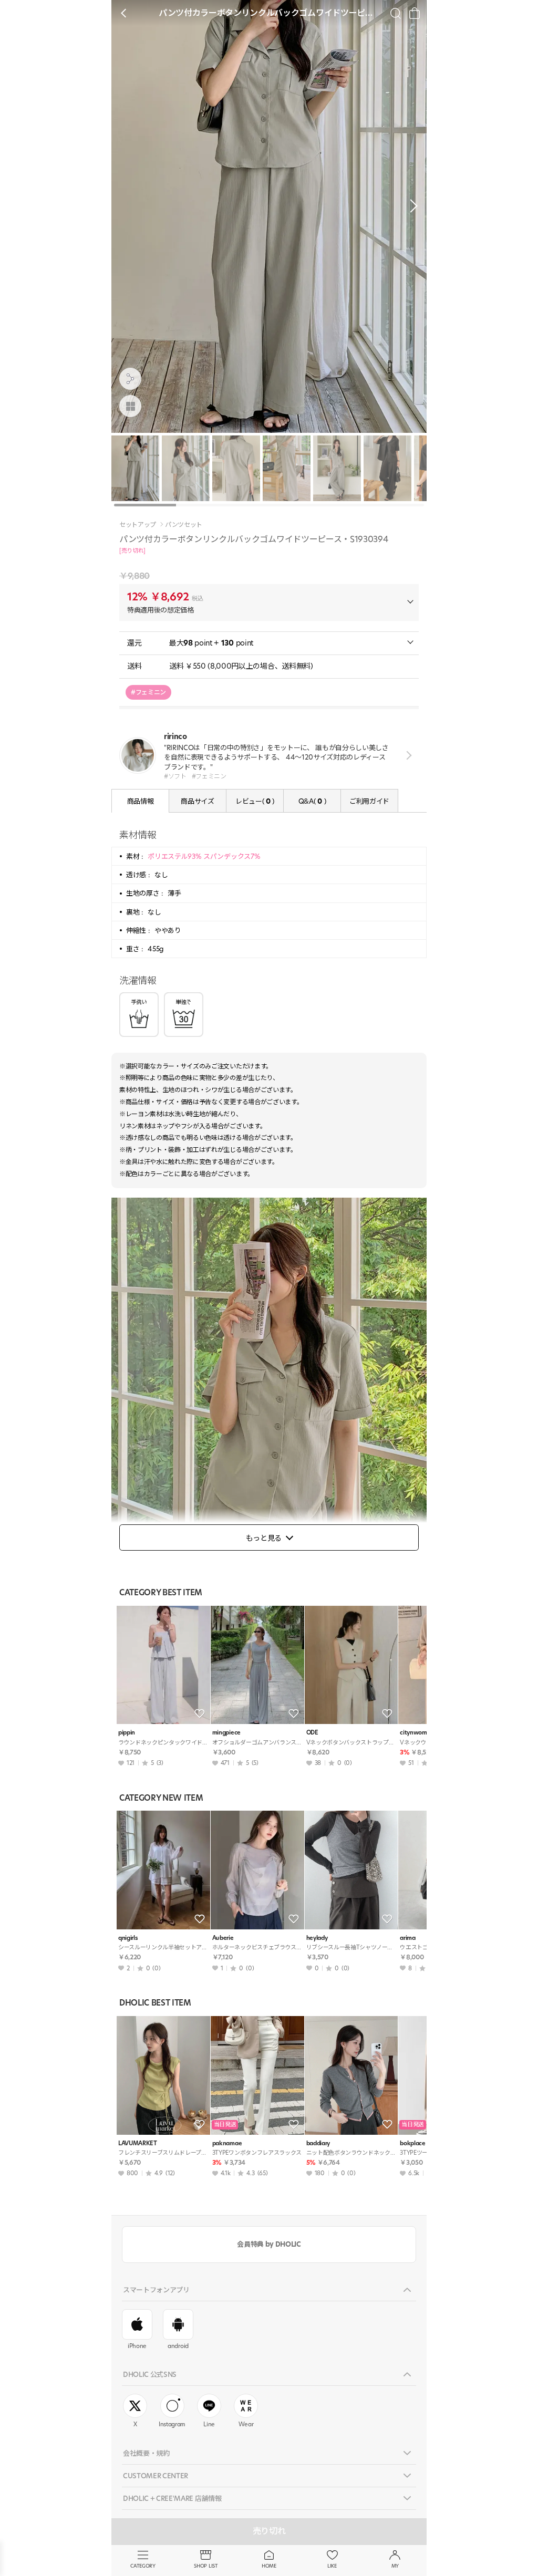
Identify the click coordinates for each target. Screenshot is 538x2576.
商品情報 (141, 801)
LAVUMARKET (138, 2143)
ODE (312, 1733)
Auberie (223, 1938)
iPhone (137, 2346)
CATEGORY (143, 2566)
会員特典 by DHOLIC (269, 2244)
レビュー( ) (255, 801)
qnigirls (128, 1938)
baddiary (318, 2143)
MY (395, 2566)
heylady (317, 1938)
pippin (127, 1733)
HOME (269, 2566)
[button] (411, 206)
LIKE (332, 2566)
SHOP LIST (206, 2566)
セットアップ (138, 525)
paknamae (227, 2143)
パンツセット (184, 525)
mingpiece (226, 1733)
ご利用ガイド (369, 801)
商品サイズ (197, 801)
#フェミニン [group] (148, 692)
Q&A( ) (312, 801)
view (407, 756)
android (178, 2346)
